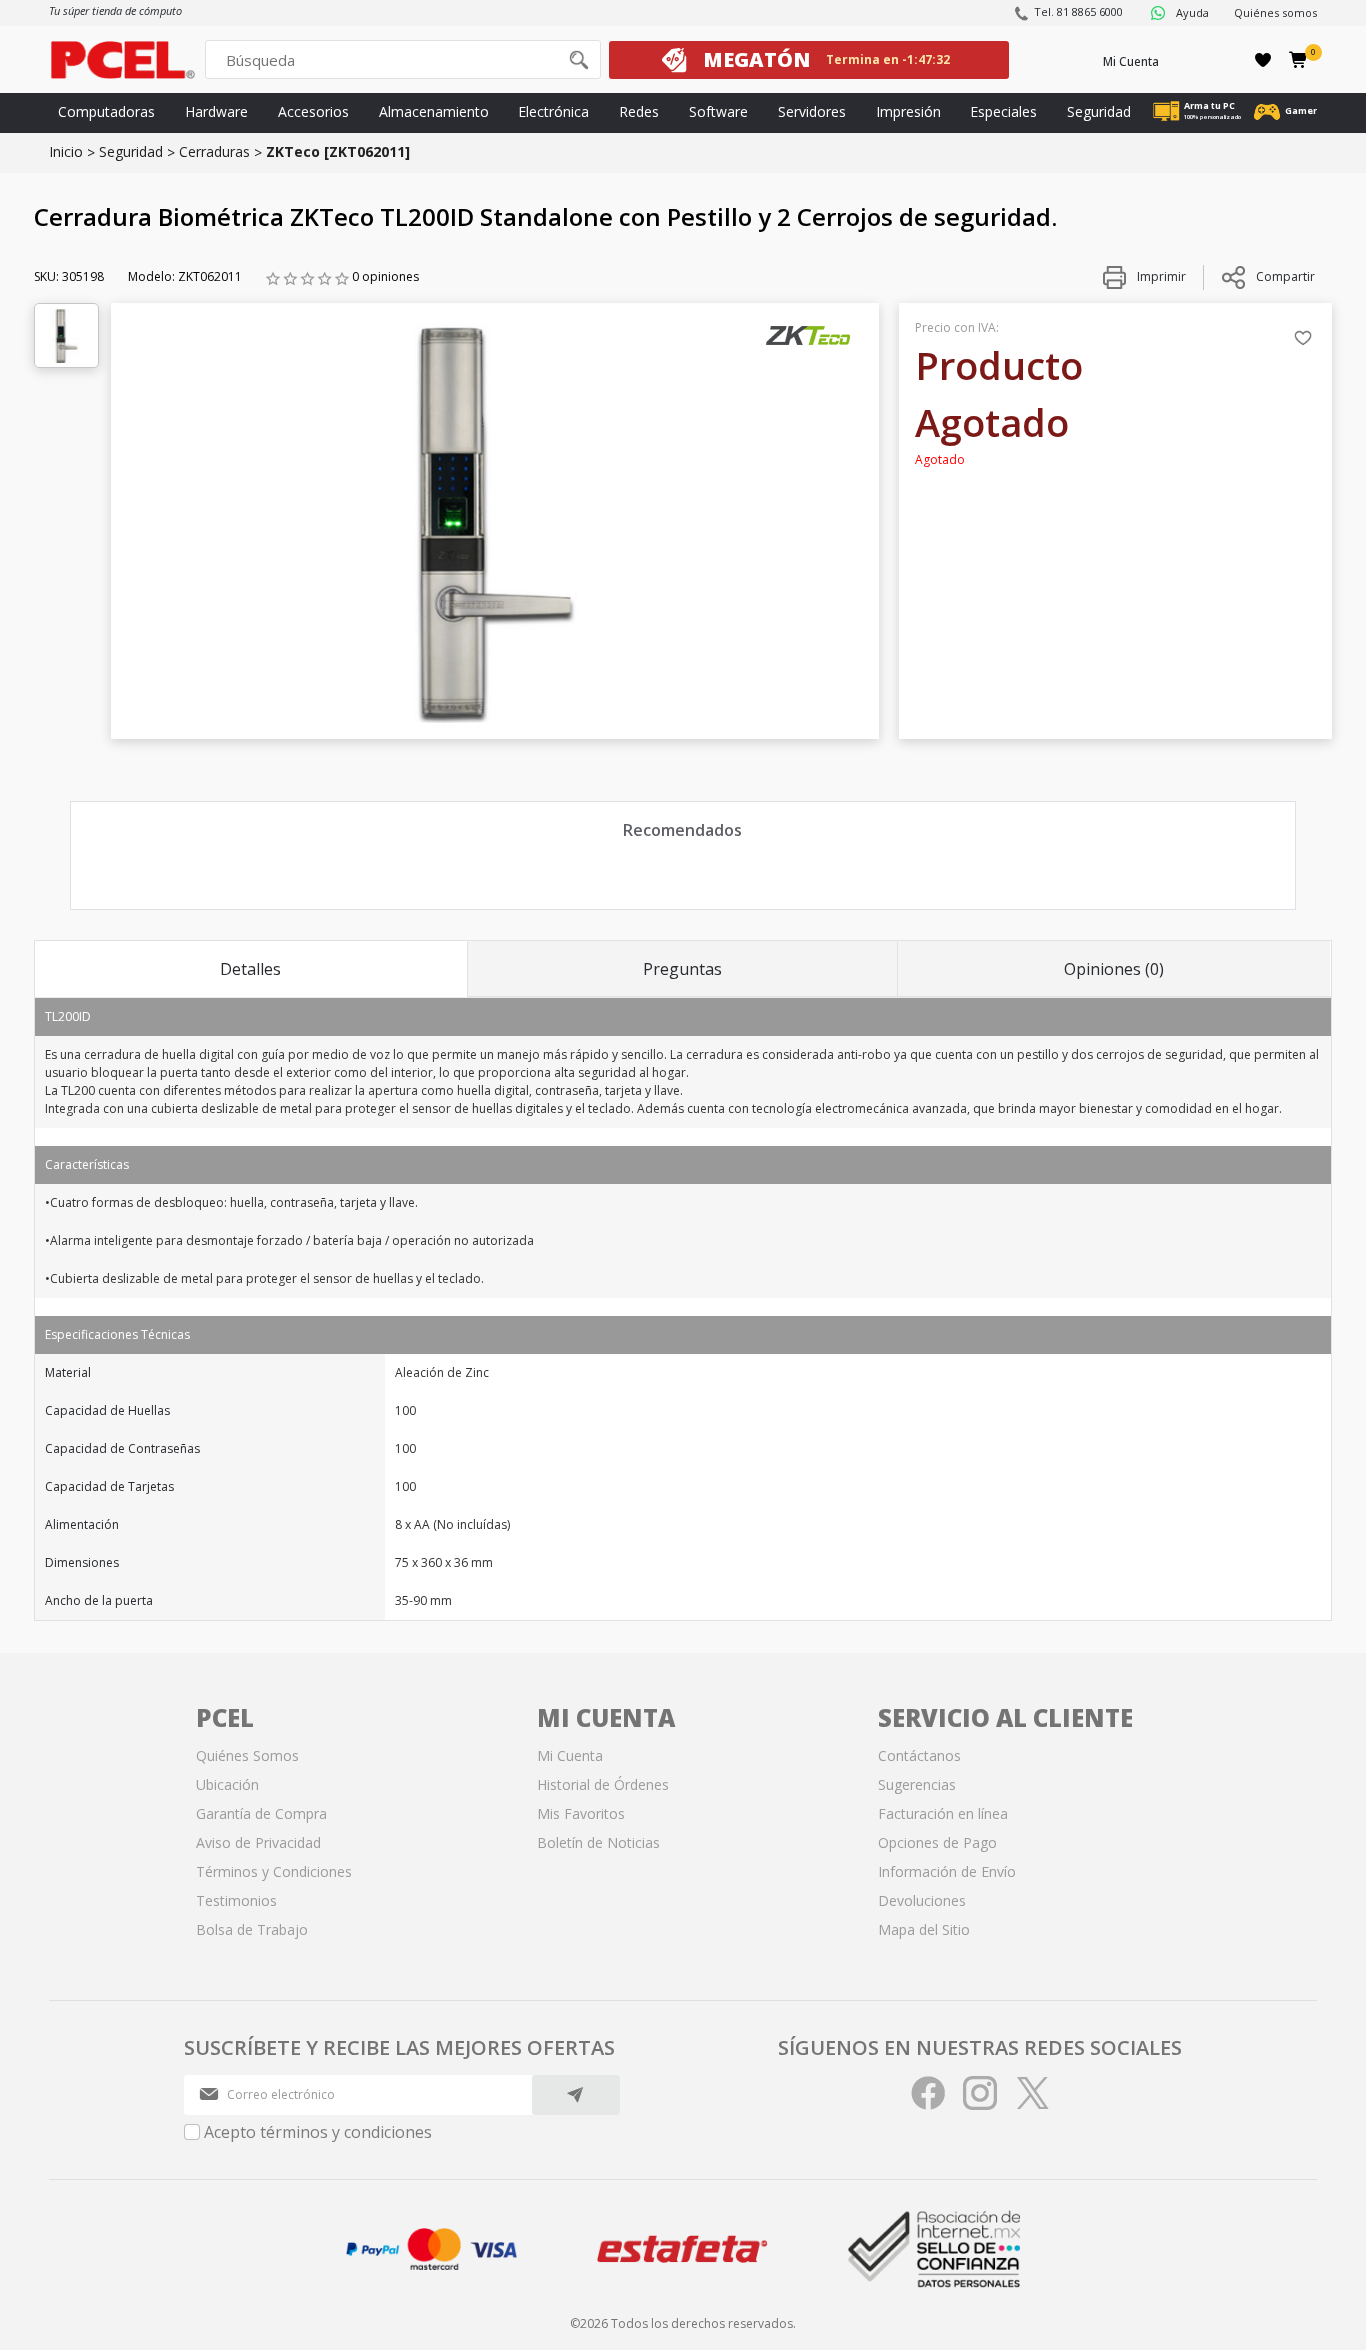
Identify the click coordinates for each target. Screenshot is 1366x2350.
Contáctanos (919, 1755)
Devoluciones (922, 1900)
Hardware (216, 111)
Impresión (908, 111)
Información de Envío (947, 1871)
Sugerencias (917, 1784)
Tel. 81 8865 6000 (1078, 11)
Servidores (812, 111)
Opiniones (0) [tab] (1114, 969)
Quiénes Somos (247, 1755)
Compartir (1285, 276)
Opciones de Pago (937, 1842)
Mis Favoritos (581, 1813)
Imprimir (1160, 276)
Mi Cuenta (1131, 61)
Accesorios (313, 111)
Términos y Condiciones (274, 1871)
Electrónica (553, 111)
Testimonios (236, 1900)
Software (718, 111)
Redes (639, 111)
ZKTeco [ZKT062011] (338, 151)
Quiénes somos (1275, 12)
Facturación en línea (943, 1813)
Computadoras (106, 111)
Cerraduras (214, 151)
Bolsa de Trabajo (252, 1929)
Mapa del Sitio (924, 1929)
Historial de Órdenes (603, 1784)
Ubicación (227, 1784)
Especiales (1003, 111)
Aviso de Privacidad (258, 1842)
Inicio (66, 151)
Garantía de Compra (261, 1813)
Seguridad (1099, 111)
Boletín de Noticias (598, 1842)
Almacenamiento (434, 111)
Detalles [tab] (250, 969)
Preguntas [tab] (682, 969)
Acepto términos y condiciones (318, 2132)
